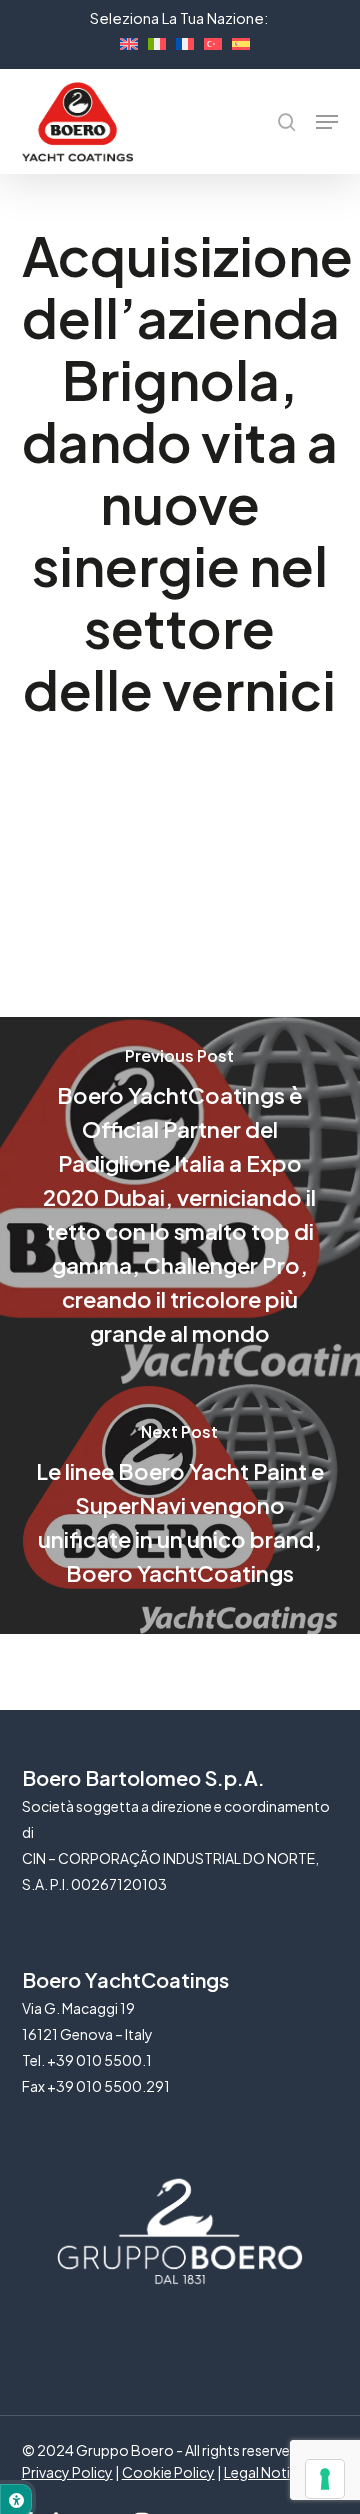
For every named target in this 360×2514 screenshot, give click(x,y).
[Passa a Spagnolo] (236, 41)
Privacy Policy (67, 2472)
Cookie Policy (168, 2472)
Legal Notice (265, 2472)
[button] (327, 122)
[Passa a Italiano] (152, 41)
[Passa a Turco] (208, 41)
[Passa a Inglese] (124, 41)
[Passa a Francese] (180, 41)
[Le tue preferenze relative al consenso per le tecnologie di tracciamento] (325, 2479)
